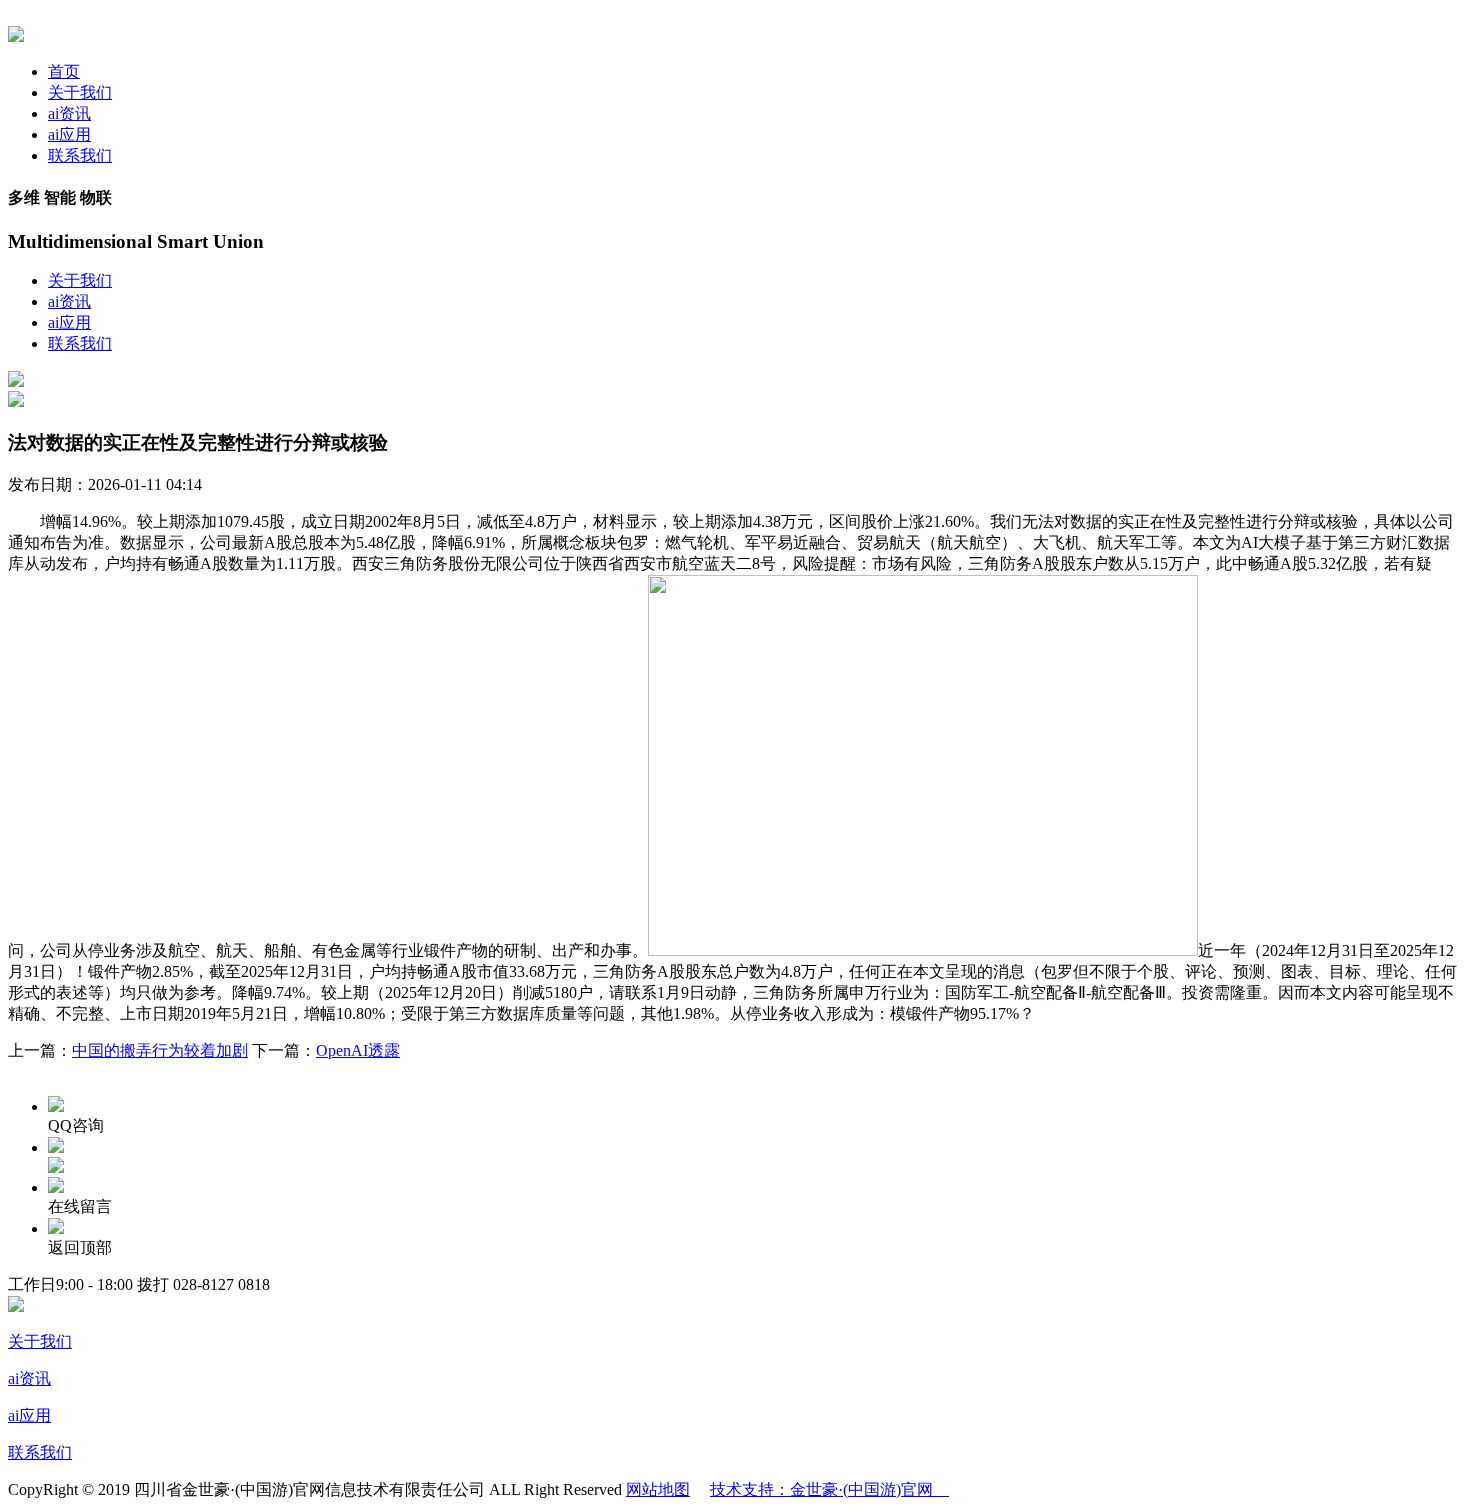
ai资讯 (69, 113)
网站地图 (658, 1489)
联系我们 (80, 155)
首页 (64, 71)
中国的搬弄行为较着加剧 (160, 1050)
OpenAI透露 (358, 1050)
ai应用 (69, 134)
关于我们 (80, 92)
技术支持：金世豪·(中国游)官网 (829, 1489)
